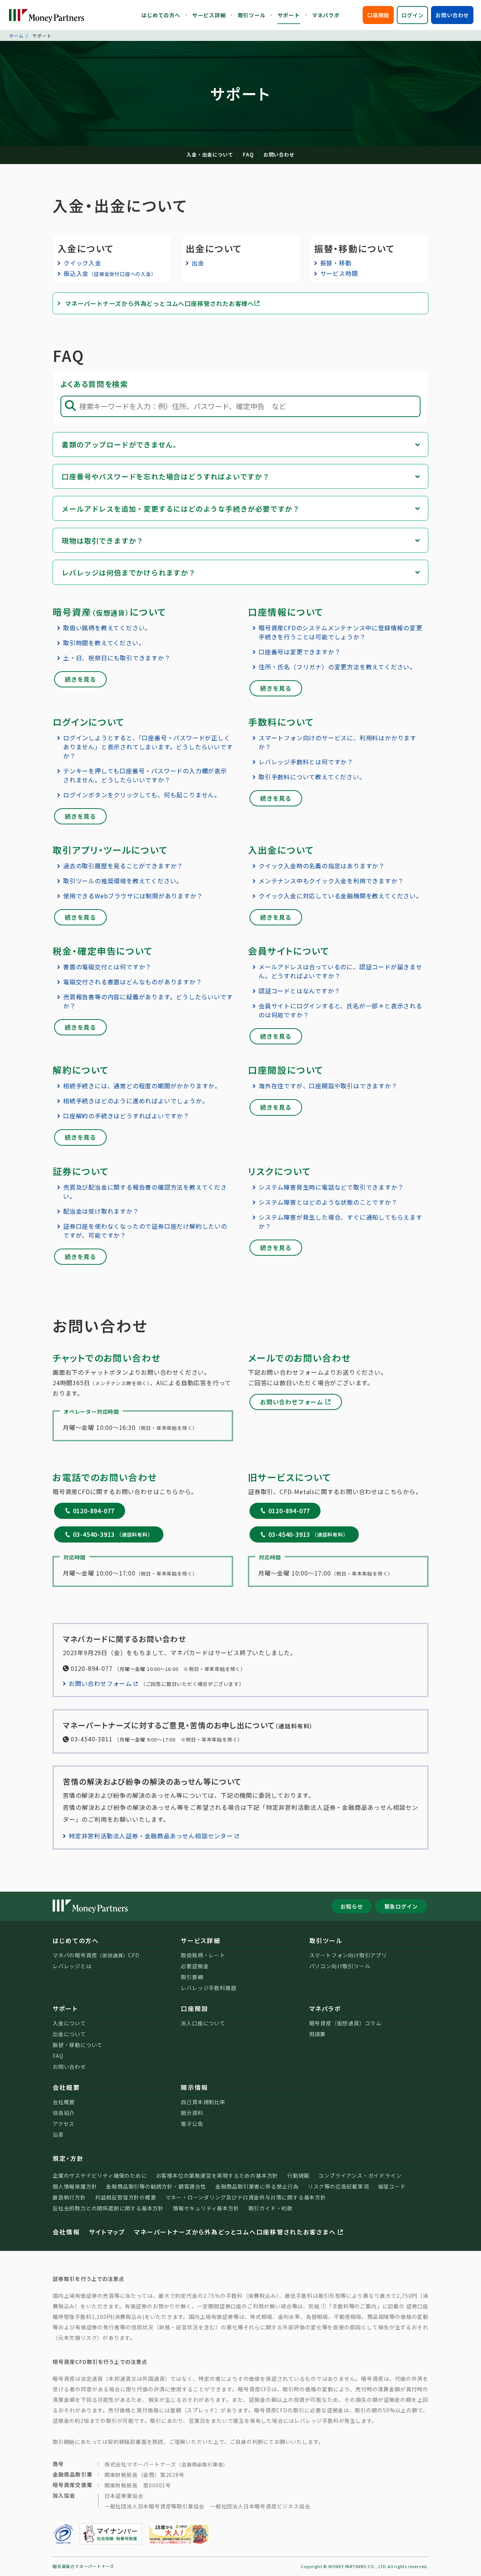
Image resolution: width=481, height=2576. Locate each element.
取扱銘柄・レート (203, 1955)
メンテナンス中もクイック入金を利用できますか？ (331, 881)
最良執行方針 (69, 2197)
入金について (69, 2023)
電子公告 (192, 2124)
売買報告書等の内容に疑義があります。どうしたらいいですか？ (148, 1001)
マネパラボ (326, 15)
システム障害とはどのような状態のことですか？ (328, 1202)
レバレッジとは (72, 1966)
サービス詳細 (209, 15)
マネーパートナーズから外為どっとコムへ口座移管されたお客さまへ (235, 2232)
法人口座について (203, 2023)
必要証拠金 (195, 1966)
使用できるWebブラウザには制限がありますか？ (133, 896)
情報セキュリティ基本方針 (206, 2208)
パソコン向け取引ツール (340, 1966)
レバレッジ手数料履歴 (209, 1988)
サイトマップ (107, 2232)
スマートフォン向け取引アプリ (348, 1955)
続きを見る (80, 679)
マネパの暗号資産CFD (96, 1955)
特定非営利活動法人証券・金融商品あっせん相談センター (151, 1836)
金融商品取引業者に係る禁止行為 (257, 2186)
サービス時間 (339, 273)
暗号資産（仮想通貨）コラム (345, 2023)
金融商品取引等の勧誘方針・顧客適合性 (156, 2186)
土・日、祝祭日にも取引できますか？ (117, 658)
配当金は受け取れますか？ (101, 1211)
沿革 (58, 2135)
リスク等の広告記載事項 (338, 2186)
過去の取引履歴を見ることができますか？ (123, 866)
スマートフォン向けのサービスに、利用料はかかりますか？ (337, 742)
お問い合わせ (452, 15)
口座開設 (378, 15)
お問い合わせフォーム (292, 1402)
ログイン (412, 15)
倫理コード (392, 2186)
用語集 (318, 2034)
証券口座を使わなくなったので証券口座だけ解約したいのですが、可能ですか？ (145, 1231)
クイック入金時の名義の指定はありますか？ (322, 866)
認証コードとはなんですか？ (299, 991)
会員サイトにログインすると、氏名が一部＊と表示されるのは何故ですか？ (340, 1010)
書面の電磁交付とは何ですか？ (107, 967)
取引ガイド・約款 (271, 2208)
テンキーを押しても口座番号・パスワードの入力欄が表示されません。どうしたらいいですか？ (145, 775)
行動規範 (298, 2175)
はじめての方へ (161, 15)
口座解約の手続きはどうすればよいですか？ (126, 1116)
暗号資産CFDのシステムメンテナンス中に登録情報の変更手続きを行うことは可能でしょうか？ (340, 632)
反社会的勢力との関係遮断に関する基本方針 (108, 2208)
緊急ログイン (401, 1906)
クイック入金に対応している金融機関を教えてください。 (340, 896)
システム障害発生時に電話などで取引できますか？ (331, 1187)
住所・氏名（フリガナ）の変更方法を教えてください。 (337, 667)
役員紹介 (64, 2113)
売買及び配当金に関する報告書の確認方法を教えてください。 (145, 1192)
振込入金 (110, 273)
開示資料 (192, 2113)
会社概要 (66, 2087)
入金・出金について (210, 154)
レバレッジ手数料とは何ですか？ (306, 762)
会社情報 (66, 2232)
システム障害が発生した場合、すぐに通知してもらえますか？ (340, 1222)
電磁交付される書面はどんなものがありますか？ (133, 982)
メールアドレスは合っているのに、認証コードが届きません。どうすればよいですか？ (340, 971)
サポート (289, 15)
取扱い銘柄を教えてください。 (107, 628)
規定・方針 (68, 2158)
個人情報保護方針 (75, 2186)
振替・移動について (78, 2045)
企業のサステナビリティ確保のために (100, 2175)
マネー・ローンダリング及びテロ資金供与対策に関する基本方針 (246, 2197)
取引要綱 (192, 1977)
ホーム (16, 35)
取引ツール (252, 15)
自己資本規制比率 (203, 2102)
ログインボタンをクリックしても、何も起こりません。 (142, 795)
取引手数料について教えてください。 (312, 777)
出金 (198, 263)
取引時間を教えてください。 (104, 643)
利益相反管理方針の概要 (126, 2197)
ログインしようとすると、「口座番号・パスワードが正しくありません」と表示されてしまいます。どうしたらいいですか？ (148, 747)
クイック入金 (82, 263)
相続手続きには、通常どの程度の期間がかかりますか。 (142, 1086)
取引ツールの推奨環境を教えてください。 (123, 881)
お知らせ (352, 1906)
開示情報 (194, 2087)
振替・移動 (336, 263)
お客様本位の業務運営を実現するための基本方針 (217, 2175)
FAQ (248, 154)
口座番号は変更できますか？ (299, 652)
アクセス (64, 2124)
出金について (69, 2034)
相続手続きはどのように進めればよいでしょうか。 (136, 1101)
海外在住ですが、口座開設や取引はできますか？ (328, 1086)
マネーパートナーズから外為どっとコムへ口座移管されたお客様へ (160, 303)
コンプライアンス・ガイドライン (360, 2175)
